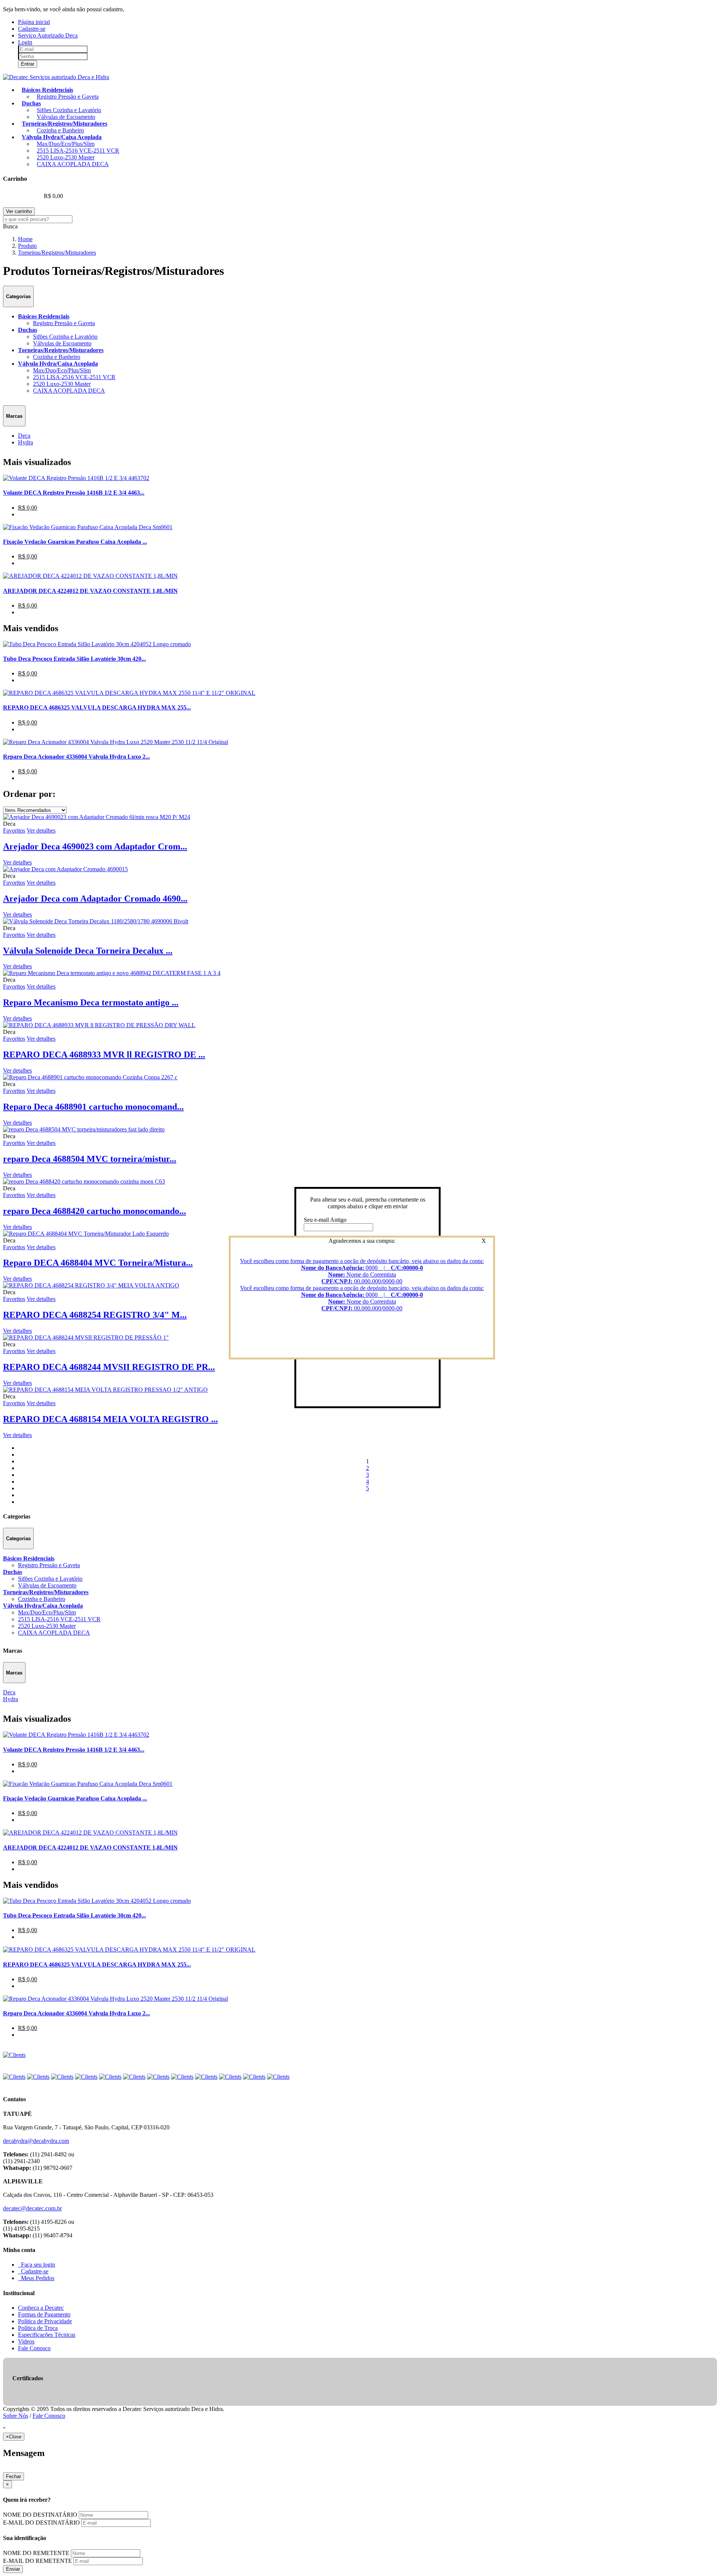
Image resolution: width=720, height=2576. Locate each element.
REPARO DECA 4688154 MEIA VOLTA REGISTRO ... (110, 1419)
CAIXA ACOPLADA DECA (73, 164)
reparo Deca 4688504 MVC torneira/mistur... (90, 1159)
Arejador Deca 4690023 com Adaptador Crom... (95, 846)
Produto (27, 246)
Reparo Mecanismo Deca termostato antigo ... (91, 1002)
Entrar (28, 64)
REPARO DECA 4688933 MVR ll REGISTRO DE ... (104, 1055)
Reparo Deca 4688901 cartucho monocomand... (93, 1107)
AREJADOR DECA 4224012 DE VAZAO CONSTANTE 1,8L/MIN (90, 591)
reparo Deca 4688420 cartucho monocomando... (94, 1211)
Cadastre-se (32, 29)
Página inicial (34, 22)
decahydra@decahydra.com (36, 2141)
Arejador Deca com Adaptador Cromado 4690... (95, 899)
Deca (24, 436)
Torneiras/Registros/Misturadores (57, 253)
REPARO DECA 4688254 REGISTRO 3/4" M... (95, 1315)
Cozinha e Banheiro (60, 130)
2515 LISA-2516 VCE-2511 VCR (78, 151)
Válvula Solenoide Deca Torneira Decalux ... (88, 951)
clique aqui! (139, 9)
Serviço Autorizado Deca (48, 35)
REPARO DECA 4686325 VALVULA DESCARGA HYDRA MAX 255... (97, 707)
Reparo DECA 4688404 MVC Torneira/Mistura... (98, 1263)
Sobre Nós (16, 2416)
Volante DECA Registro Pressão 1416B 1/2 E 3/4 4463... (74, 493)
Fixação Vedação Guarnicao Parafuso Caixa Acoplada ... (75, 542)
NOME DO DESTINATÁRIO (40, 2515)
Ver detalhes (17, 862)
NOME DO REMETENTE (36, 2553)
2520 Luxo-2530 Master (66, 157)
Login (25, 42)
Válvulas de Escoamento (66, 117)
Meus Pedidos (36, 2278)
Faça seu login (37, 2265)
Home (25, 239)
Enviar (13, 2569)
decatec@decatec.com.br (32, 2208)
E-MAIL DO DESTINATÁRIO (41, 2523)
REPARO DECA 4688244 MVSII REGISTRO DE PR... (109, 1367)
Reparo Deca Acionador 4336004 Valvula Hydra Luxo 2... (76, 757)
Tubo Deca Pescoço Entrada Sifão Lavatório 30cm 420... (74, 659)
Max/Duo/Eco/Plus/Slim (66, 144)
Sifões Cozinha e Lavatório (69, 110)
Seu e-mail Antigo (325, 1220)
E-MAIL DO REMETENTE (37, 2561)
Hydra (25, 442)
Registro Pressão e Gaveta (68, 97)
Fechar (13, 2476)
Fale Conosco (49, 2416)
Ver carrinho (19, 211)
